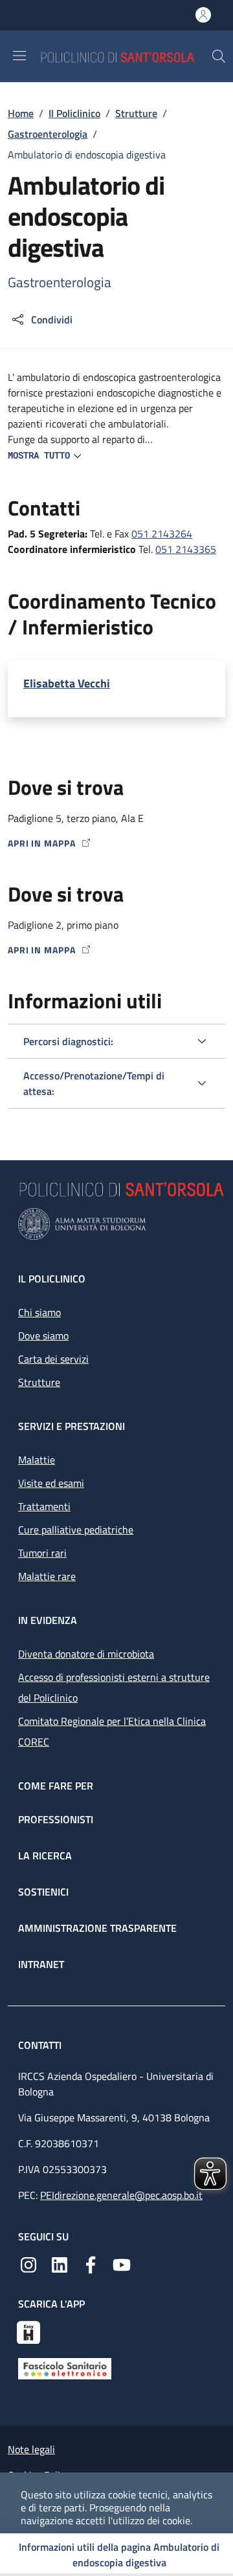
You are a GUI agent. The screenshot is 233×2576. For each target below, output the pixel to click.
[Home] (126, 56)
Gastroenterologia (48, 134)
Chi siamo (39, 1312)
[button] (219, 56)
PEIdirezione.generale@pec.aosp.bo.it (121, 2195)
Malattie (37, 1460)
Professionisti (56, 1819)
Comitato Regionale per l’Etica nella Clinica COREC (112, 1731)
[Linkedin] (60, 2264)
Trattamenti (44, 1506)
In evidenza (48, 1620)
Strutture (136, 113)
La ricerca (45, 1856)
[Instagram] (28, 2264)
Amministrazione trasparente (97, 1928)
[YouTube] (122, 2264)
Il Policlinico (74, 113)
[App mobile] (28, 2331)
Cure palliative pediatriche (76, 1530)
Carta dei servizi (53, 1359)
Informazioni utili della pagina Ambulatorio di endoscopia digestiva (119, 2555)
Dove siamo (43, 1336)
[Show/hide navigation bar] (19, 56)
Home (21, 113)
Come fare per (56, 1786)
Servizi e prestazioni (72, 1426)
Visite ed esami (51, 1483)
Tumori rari (42, 1553)
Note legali (31, 2449)
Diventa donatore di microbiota (86, 1654)
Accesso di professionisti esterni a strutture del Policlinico (114, 1687)
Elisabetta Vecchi (67, 684)
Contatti (41, 2045)
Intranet (41, 1964)
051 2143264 (162, 534)
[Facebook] (91, 2264)
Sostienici (43, 1892)
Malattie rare (47, 1576)
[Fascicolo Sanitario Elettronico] (65, 2367)
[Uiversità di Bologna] (116, 1224)
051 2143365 (186, 549)
